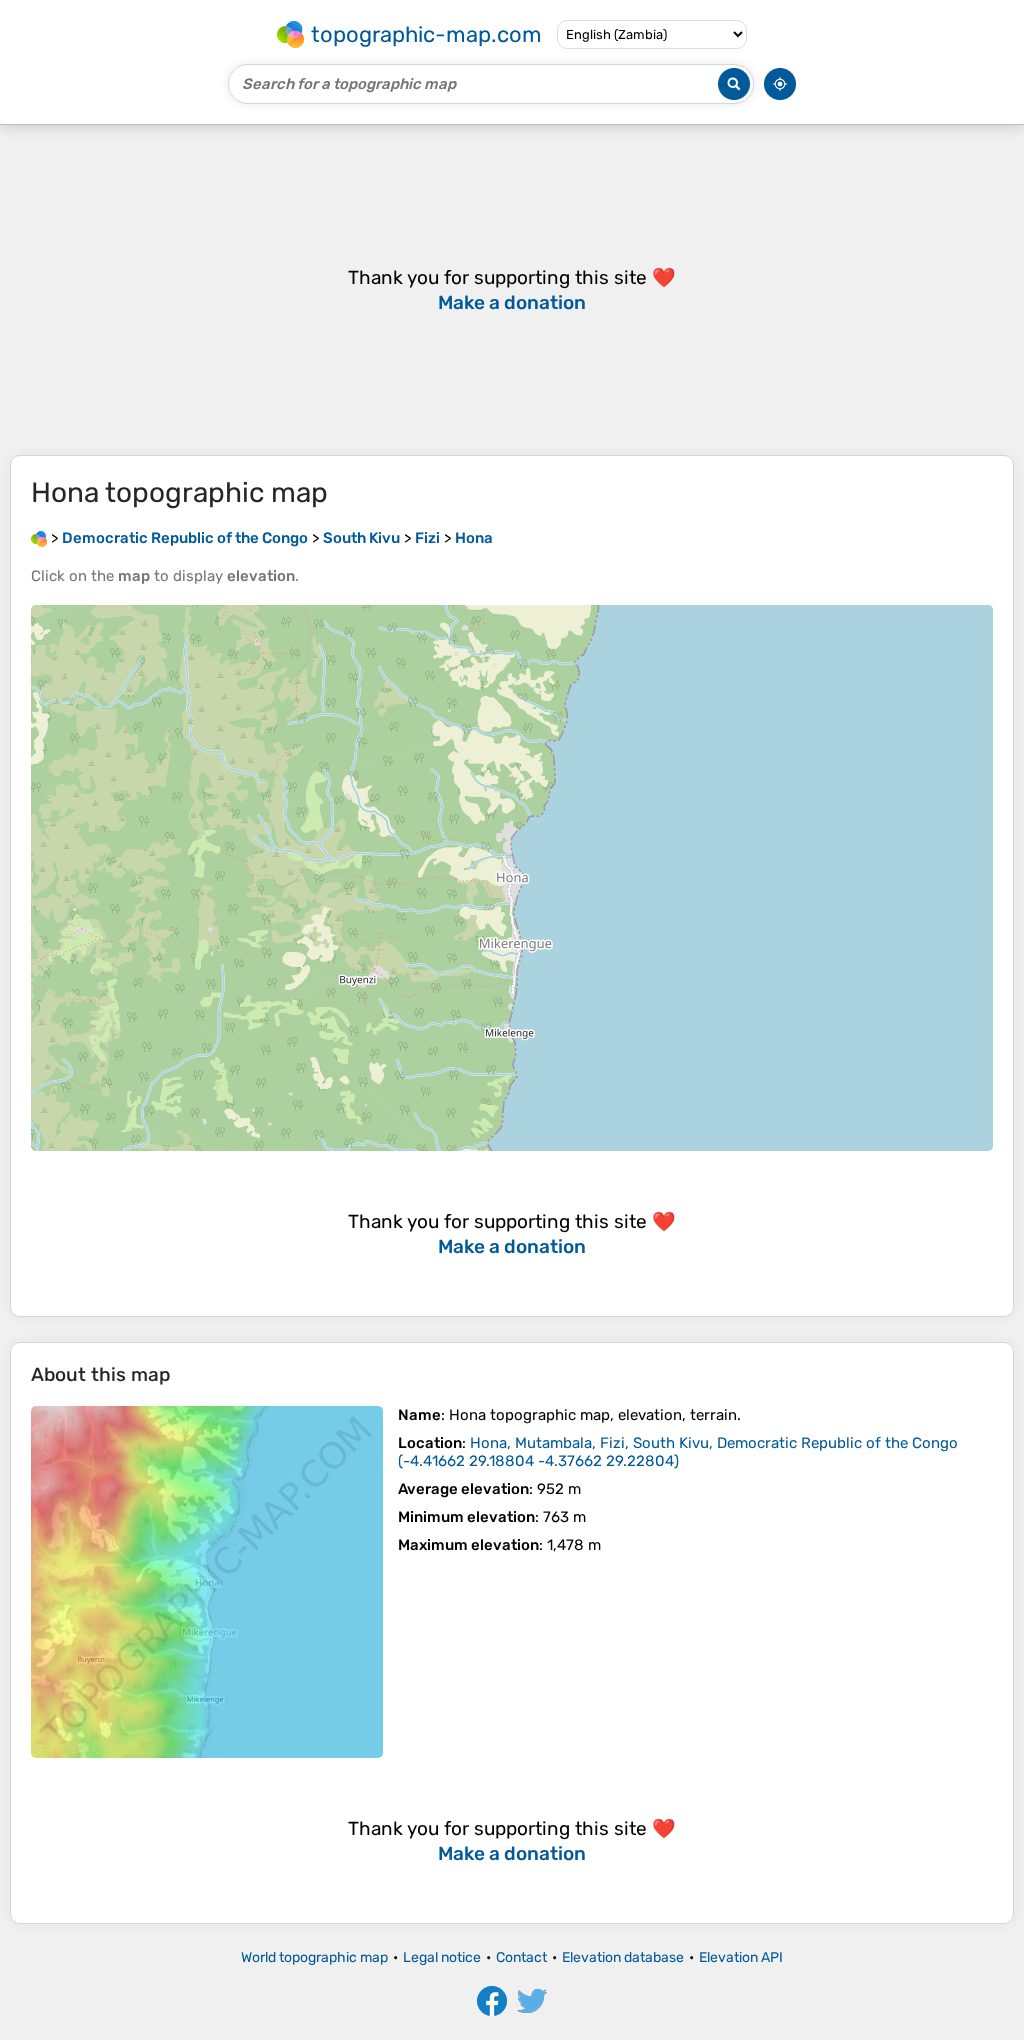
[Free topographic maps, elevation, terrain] (39, 538)
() (678, 1452)
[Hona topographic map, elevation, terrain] (207, 1582)
